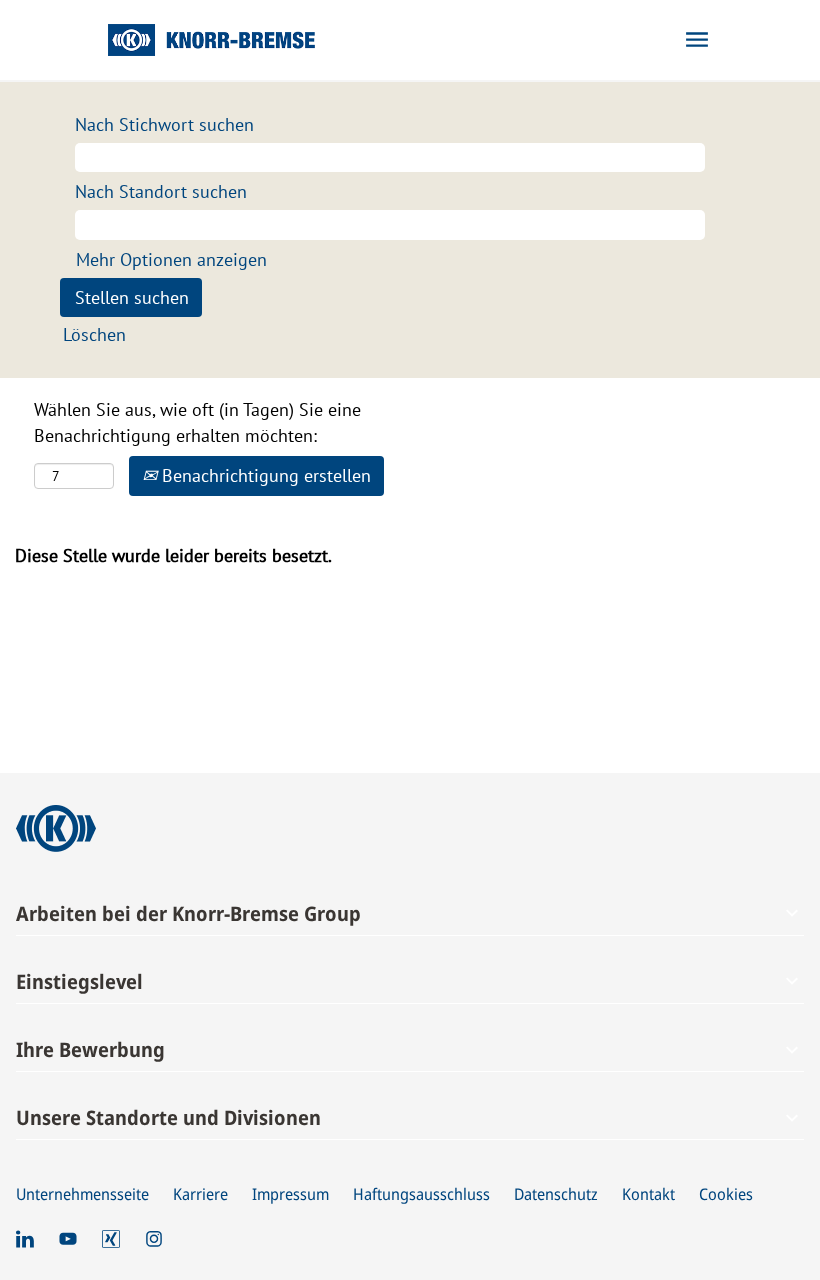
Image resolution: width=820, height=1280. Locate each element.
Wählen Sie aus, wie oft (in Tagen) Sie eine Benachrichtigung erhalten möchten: (197, 422)
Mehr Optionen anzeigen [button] (171, 259)
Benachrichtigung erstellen (264, 475)
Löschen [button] (94, 334)
